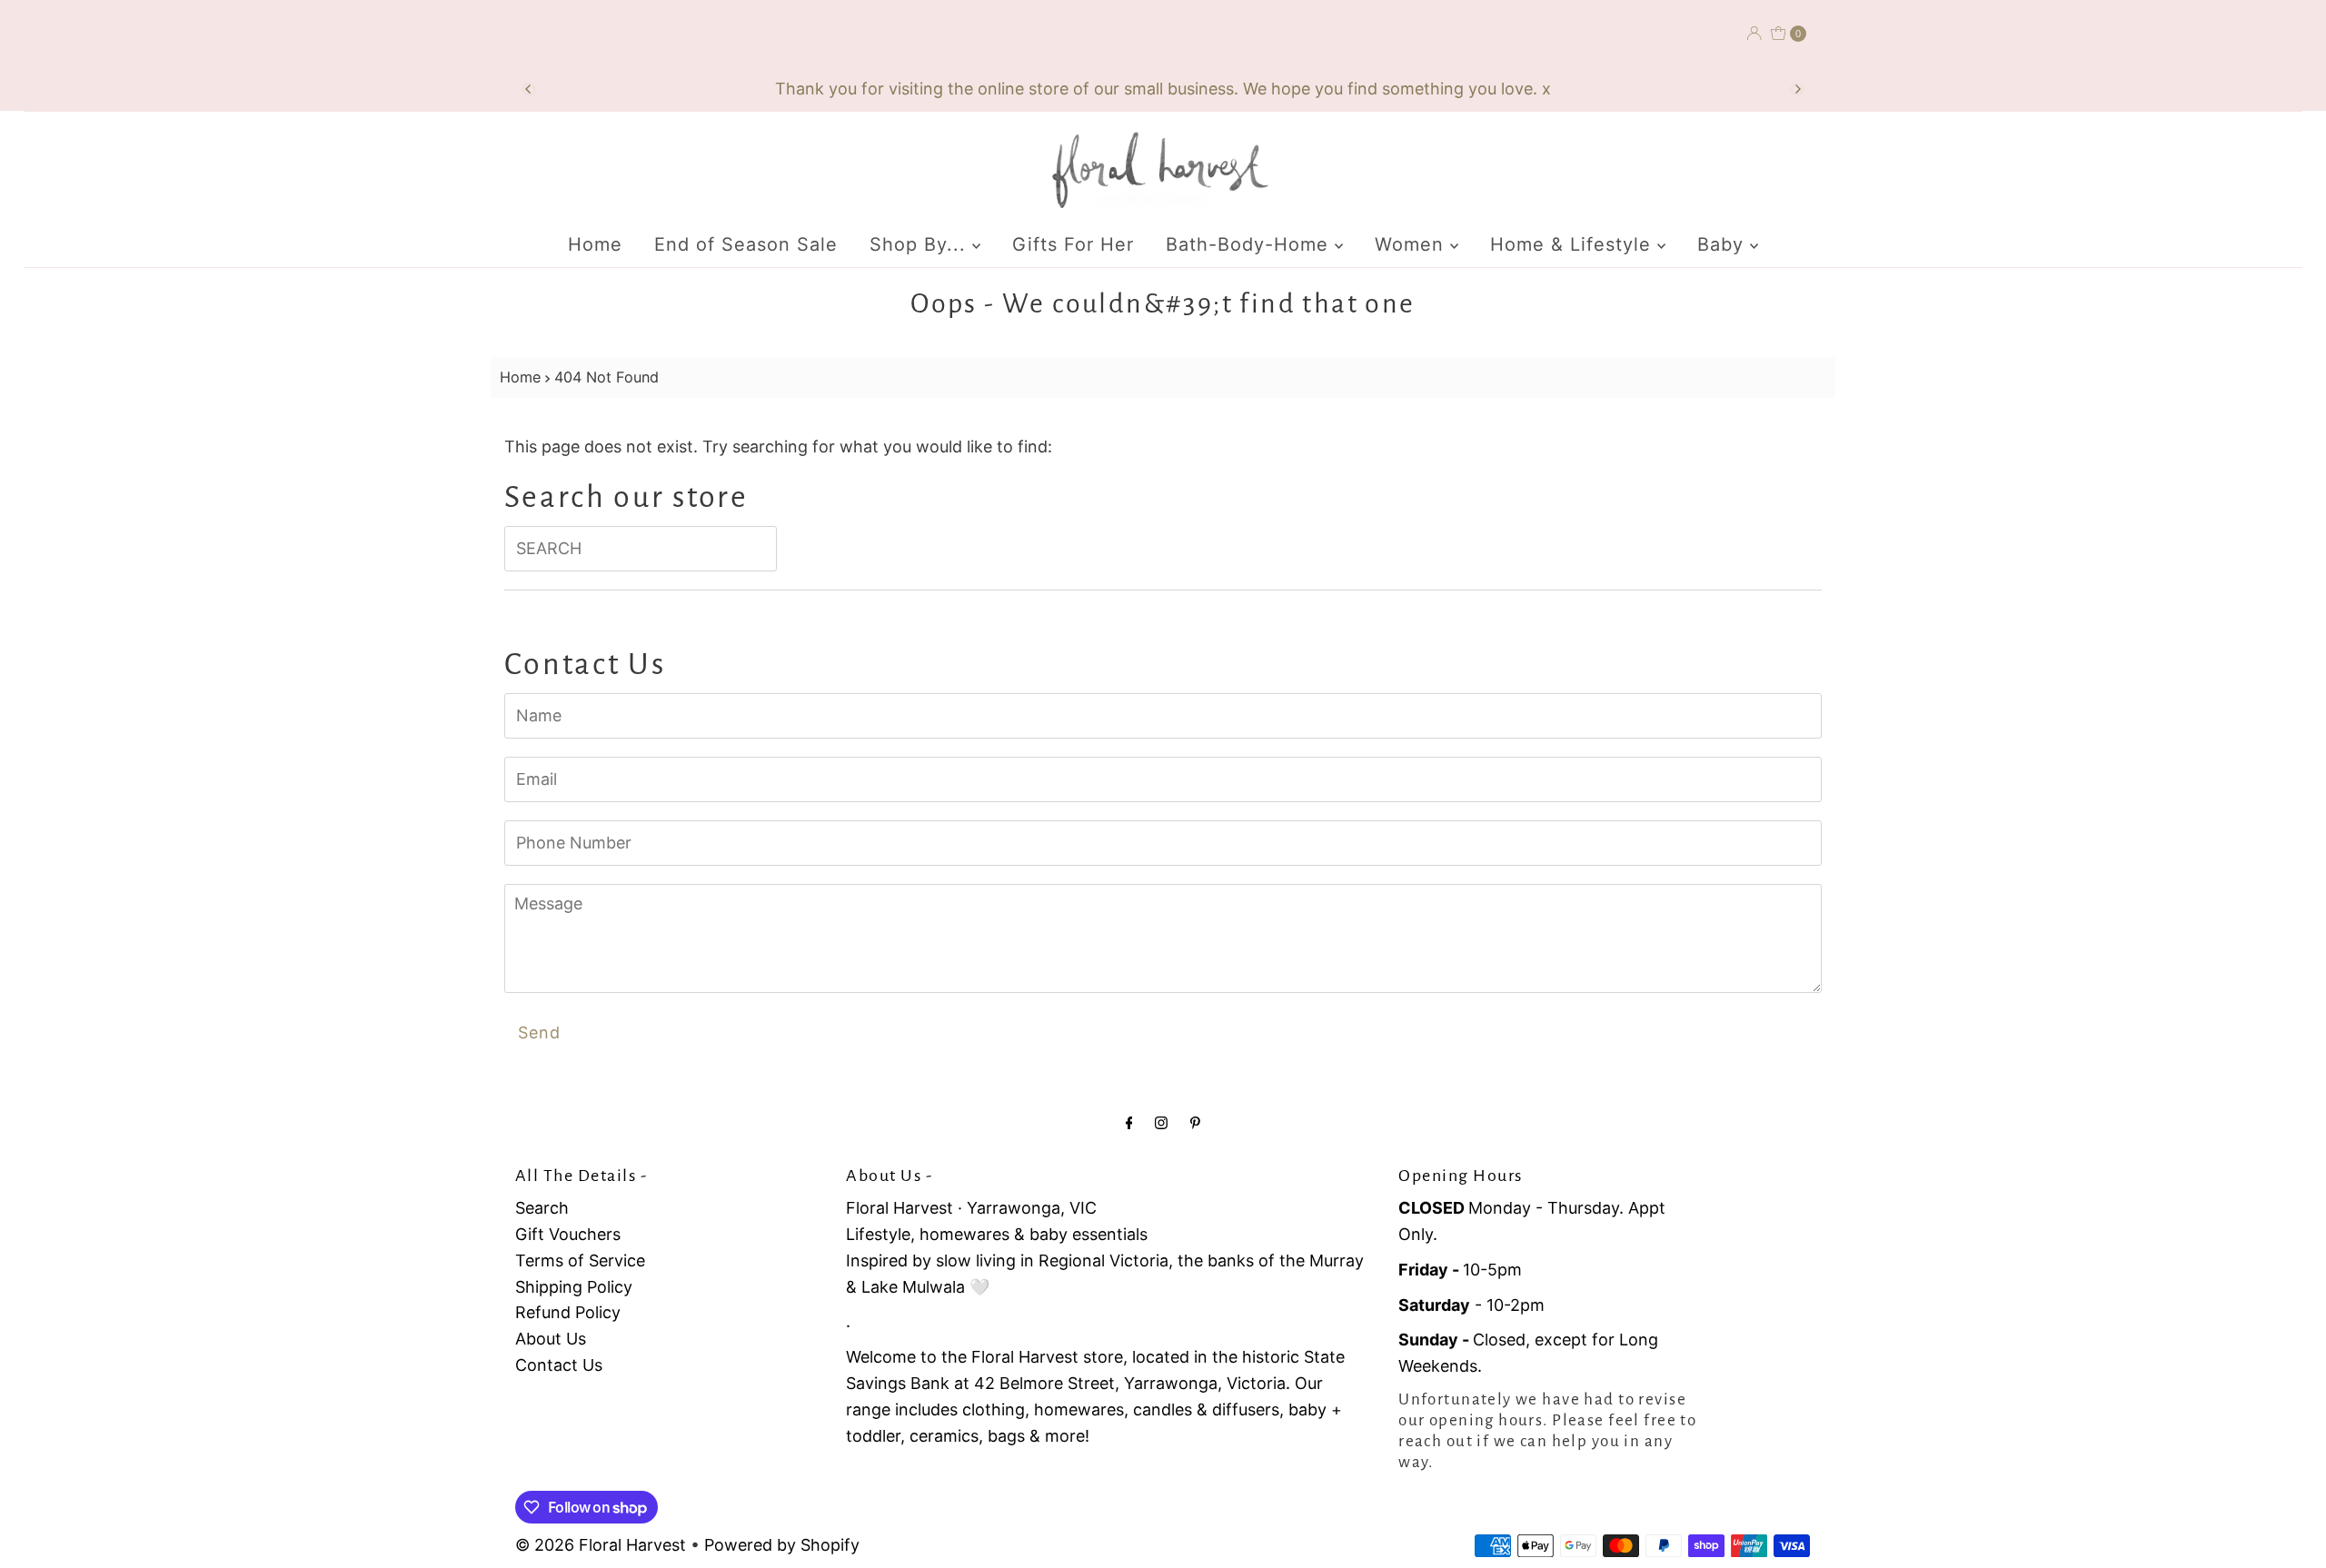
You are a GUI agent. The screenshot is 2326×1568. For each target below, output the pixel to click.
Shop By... (921, 244)
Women (1412, 244)
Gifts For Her (1073, 244)
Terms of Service (580, 1260)
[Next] (1797, 89)
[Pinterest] (1195, 1122)
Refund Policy (568, 1312)
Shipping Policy (574, 1287)
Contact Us (559, 1365)
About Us (551, 1339)
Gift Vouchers (568, 1234)
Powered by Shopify (782, 1545)
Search (542, 1208)
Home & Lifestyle (1574, 244)
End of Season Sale (746, 244)
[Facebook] (1129, 1122)
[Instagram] (1161, 1122)
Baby (1724, 244)
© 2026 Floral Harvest (601, 1545)
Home (595, 244)
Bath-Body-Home (1250, 244)
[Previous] (529, 89)
